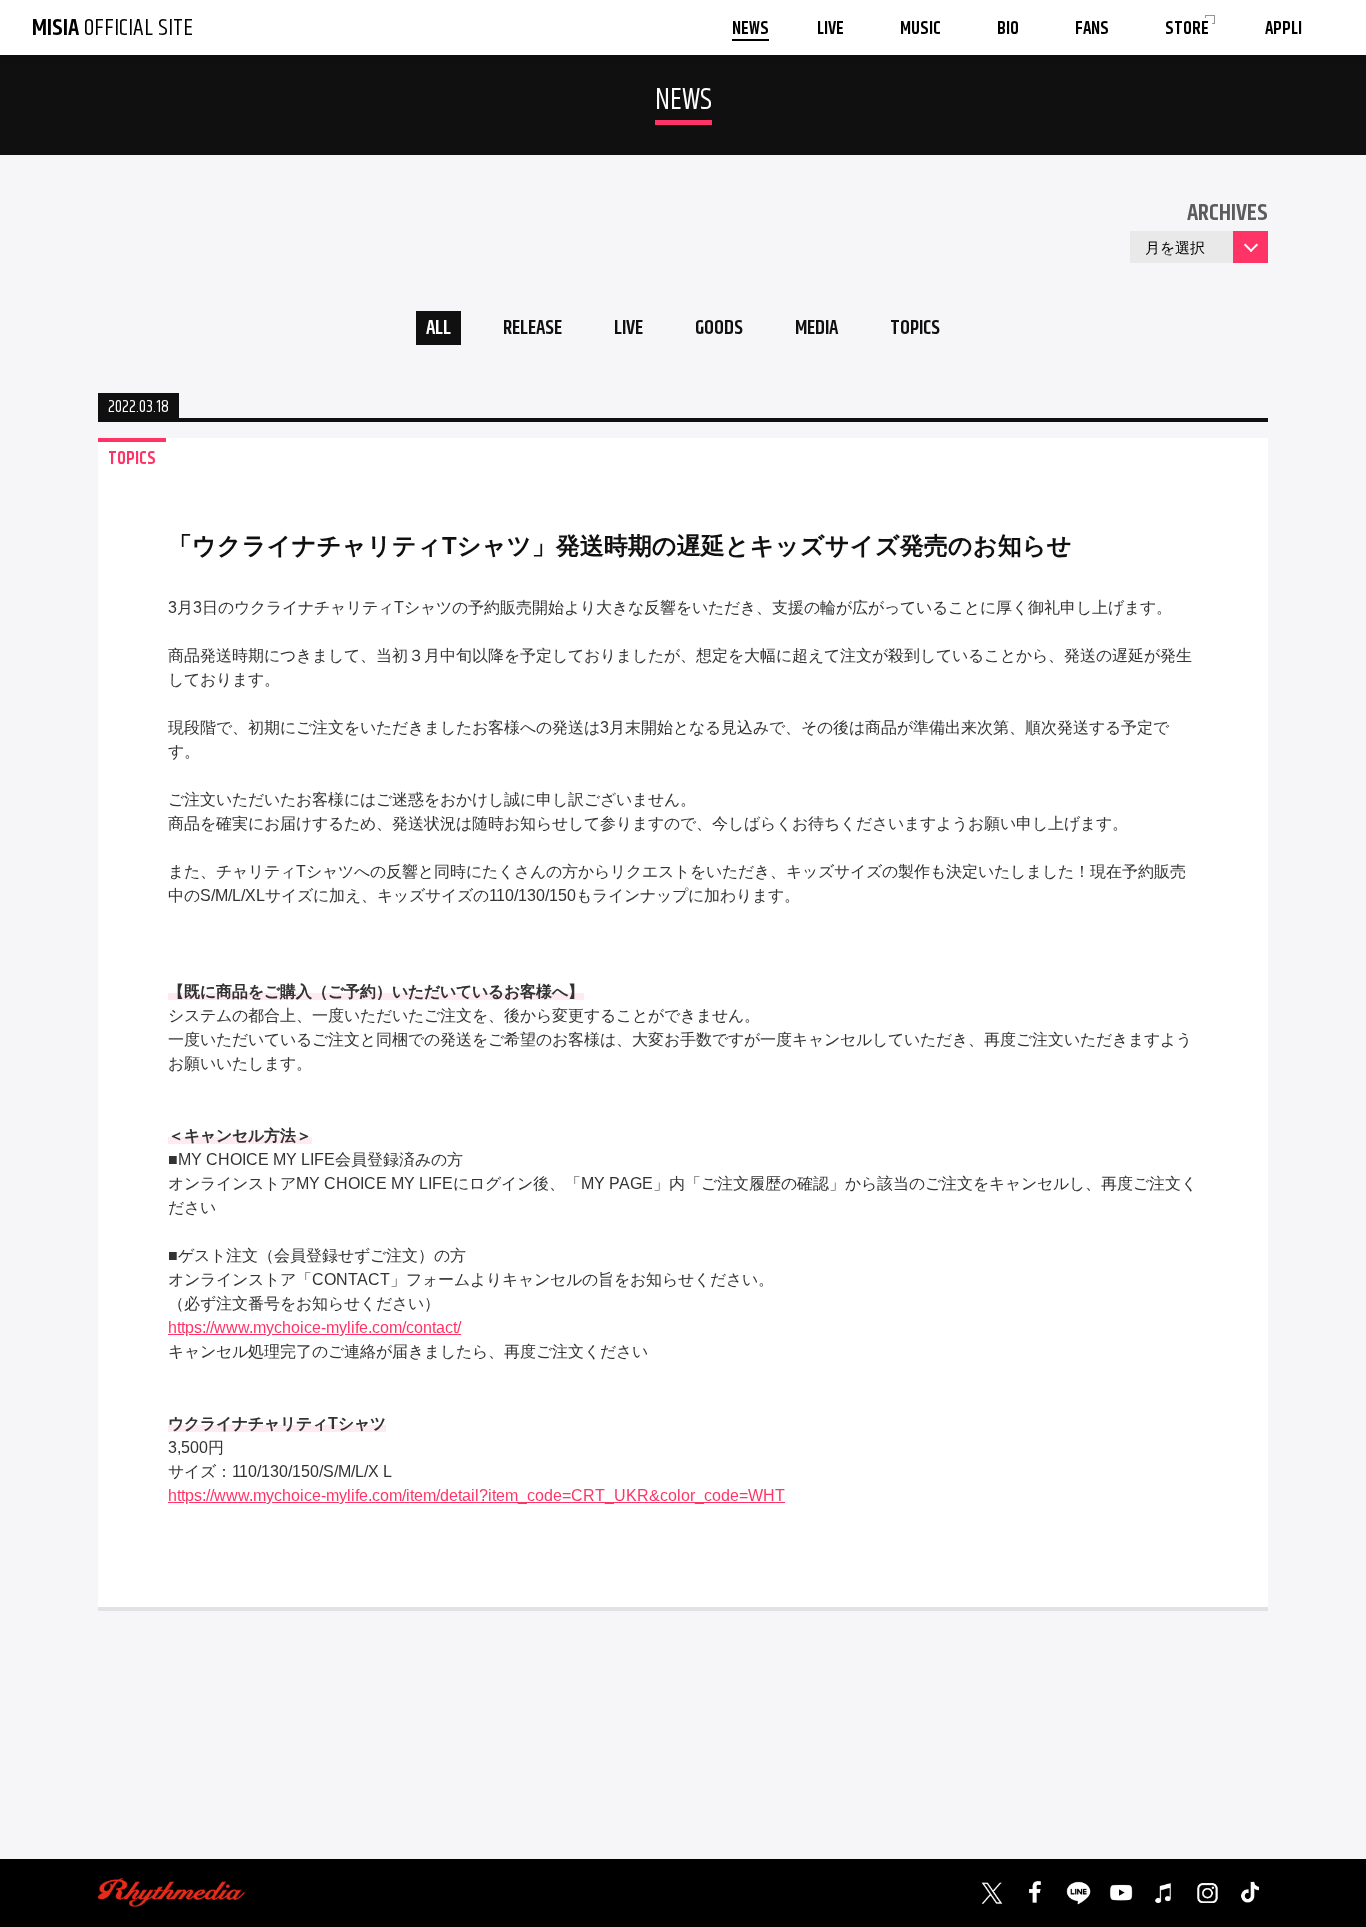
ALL (438, 328)
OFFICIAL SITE (112, 28)
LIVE (628, 328)
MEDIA (816, 328)
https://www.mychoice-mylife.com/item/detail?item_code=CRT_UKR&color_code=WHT (476, 1495)
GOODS (719, 328)
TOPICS (915, 328)
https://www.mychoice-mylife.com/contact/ (314, 1327)
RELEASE (532, 328)
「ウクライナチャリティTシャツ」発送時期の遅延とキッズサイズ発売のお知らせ (620, 545)
